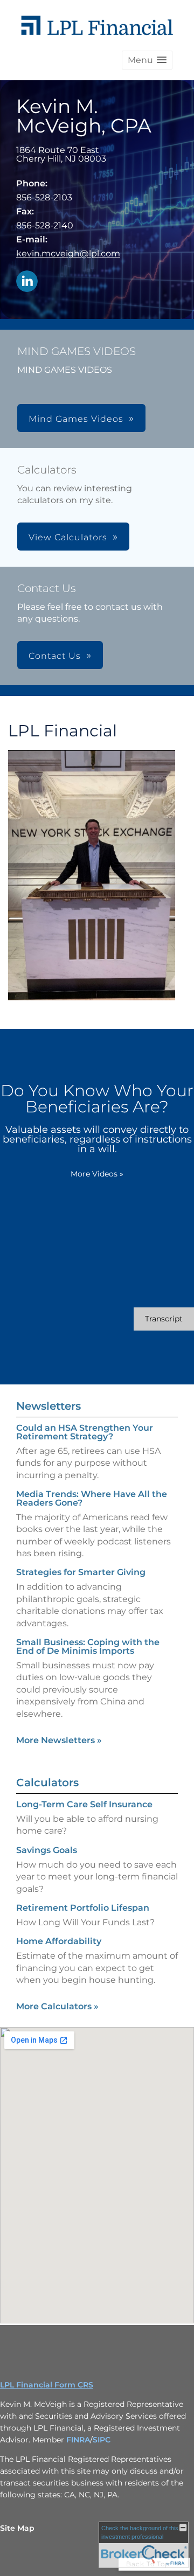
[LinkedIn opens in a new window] (27, 282)
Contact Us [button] (55, 656)
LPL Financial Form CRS (47, 2385)
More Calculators (57, 2006)
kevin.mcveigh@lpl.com (68, 253)
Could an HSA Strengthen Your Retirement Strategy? (85, 1432)
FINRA (78, 2440)
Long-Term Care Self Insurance (84, 1804)
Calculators (47, 1783)
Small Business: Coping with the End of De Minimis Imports (88, 1646)
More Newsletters (59, 1740)
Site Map (17, 2528)
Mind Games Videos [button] (76, 419)
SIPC (102, 2440)
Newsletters (48, 1406)
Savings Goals (47, 1850)
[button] (147, 60)
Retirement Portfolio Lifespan (83, 1908)
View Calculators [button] (68, 537)
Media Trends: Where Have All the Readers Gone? (92, 1498)
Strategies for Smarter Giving (81, 1572)
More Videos (97, 1174)
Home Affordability (59, 1941)
